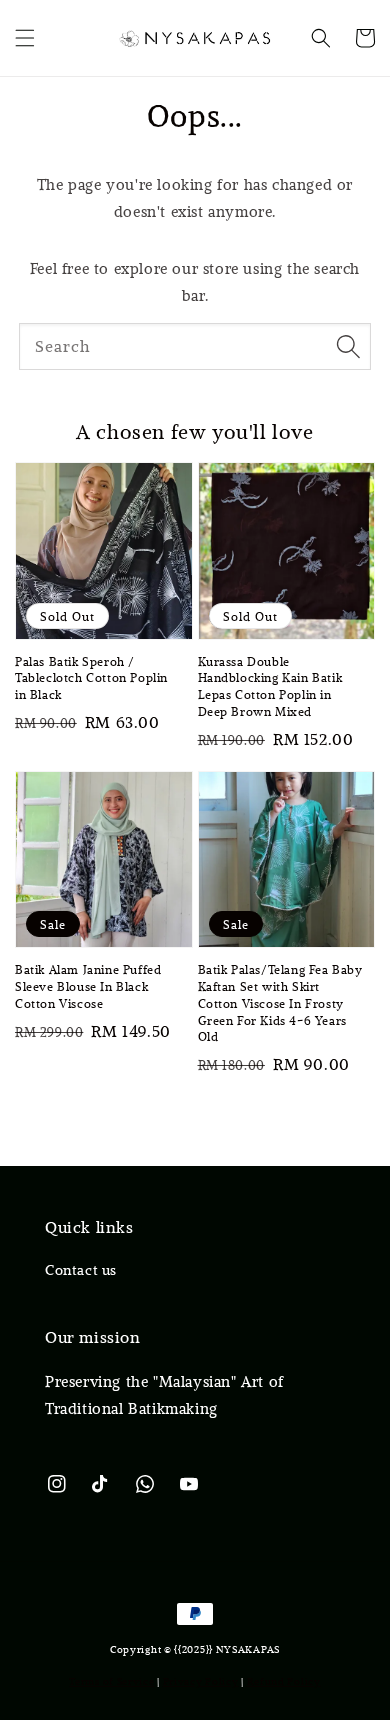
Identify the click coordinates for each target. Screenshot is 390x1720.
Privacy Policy (201, 1681)
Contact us (81, 1270)
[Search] (348, 346)
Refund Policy (284, 1681)
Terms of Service (111, 1681)
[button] (25, 38)
